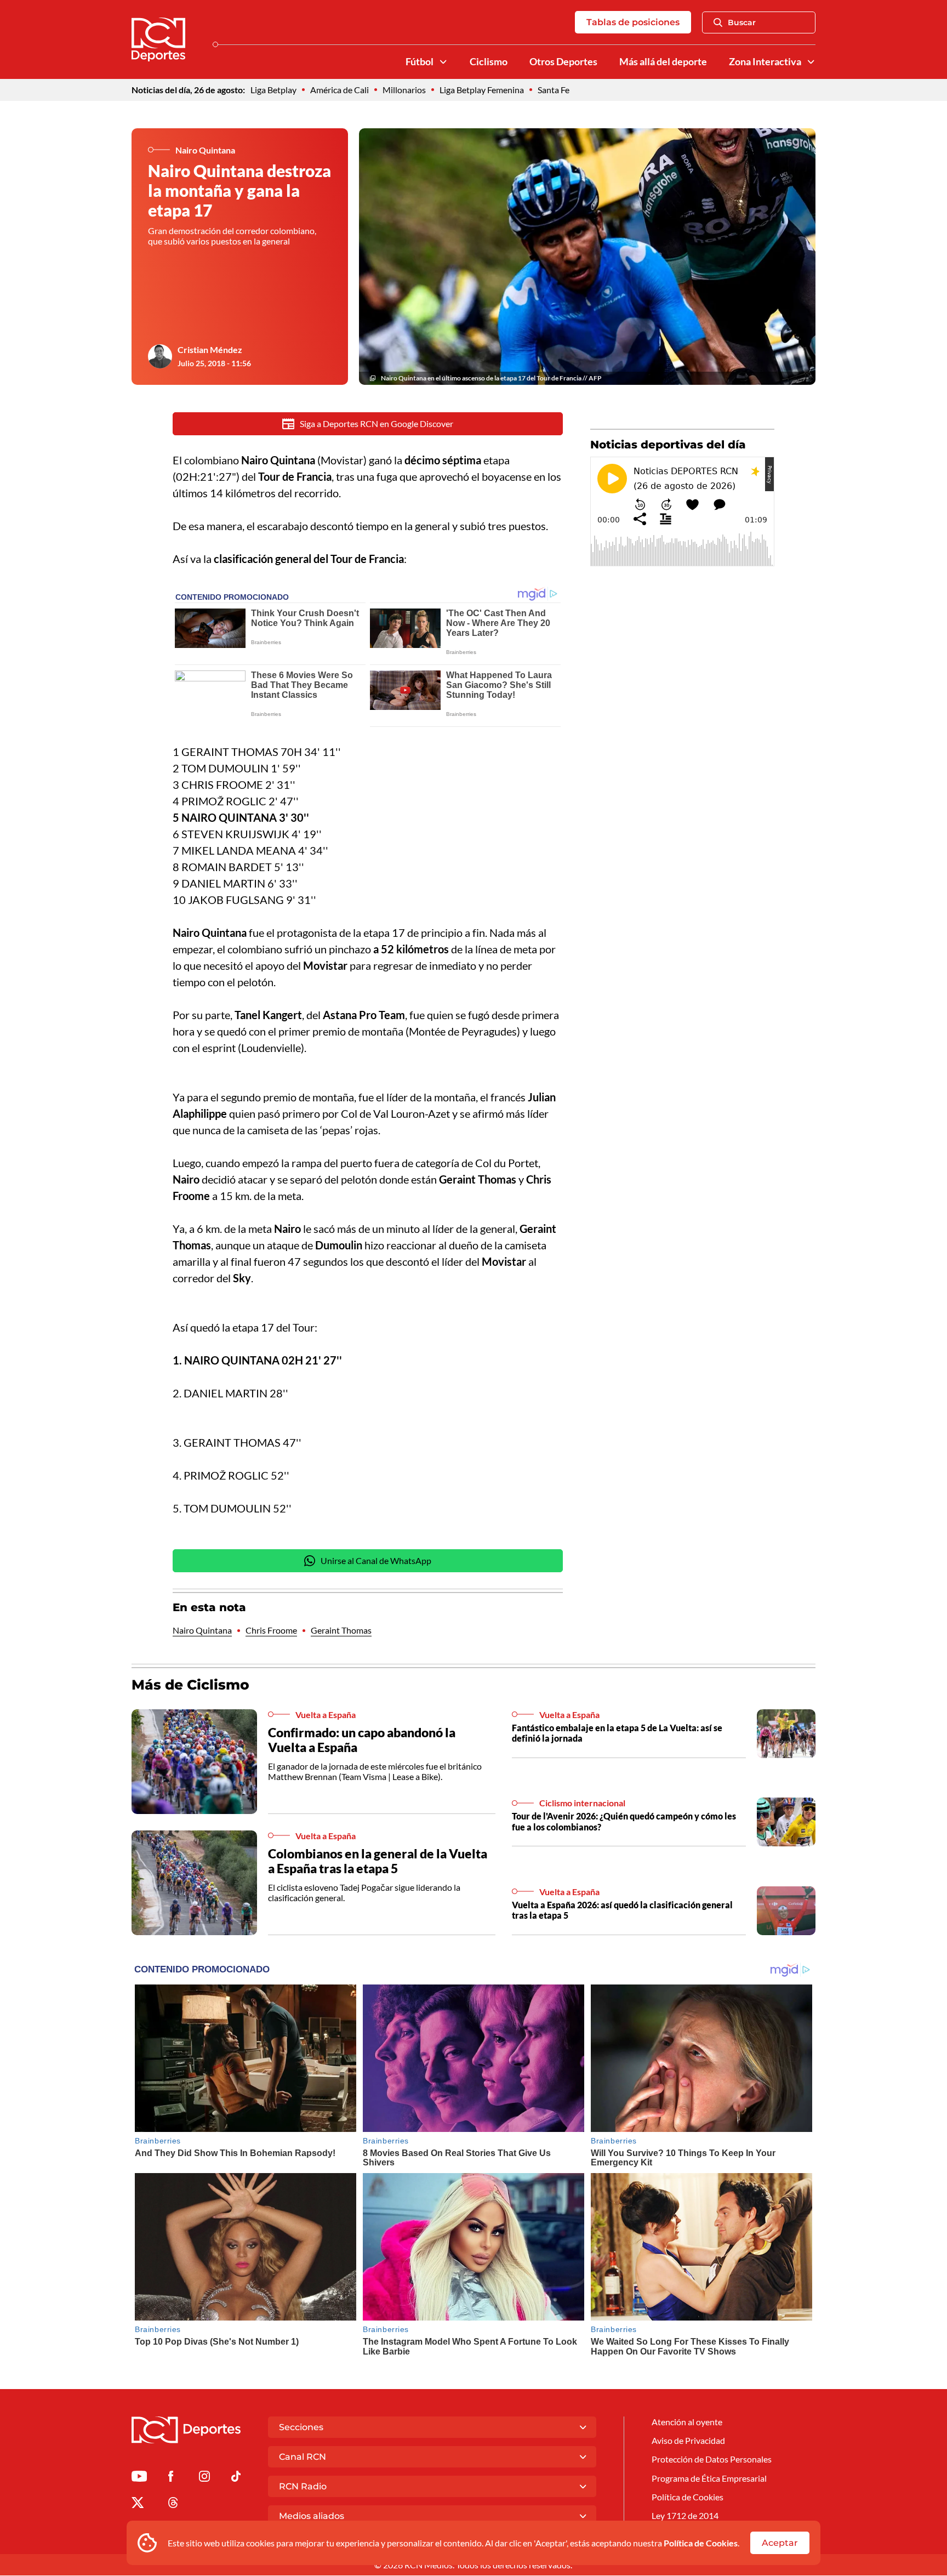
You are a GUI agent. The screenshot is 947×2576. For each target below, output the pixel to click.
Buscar (742, 22)
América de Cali (340, 90)
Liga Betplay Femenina (482, 90)
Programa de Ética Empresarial (709, 2478)
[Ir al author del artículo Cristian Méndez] (160, 356)
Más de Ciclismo (190, 1685)
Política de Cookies (701, 2543)
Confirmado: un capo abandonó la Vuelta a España (362, 1740)
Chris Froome (271, 1630)
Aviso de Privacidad (688, 2440)
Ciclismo (489, 62)
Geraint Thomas (341, 1630)
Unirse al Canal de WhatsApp (376, 1560)
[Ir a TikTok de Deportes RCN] (236, 2478)
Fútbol (420, 62)
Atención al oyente (687, 2422)
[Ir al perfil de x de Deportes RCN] (138, 2504)
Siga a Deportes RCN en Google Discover (376, 423)
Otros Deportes (563, 62)
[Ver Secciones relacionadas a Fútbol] (443, 62)
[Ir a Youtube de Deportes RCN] (139, 2478)
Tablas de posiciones (633, 22)
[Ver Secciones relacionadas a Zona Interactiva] (811, 62)
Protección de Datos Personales (712, 2459)
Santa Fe (554, 90)
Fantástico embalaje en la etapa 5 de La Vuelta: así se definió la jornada (617, 1733)
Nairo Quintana (202, 1630)
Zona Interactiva (765, 62)
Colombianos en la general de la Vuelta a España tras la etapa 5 (378, 1861)
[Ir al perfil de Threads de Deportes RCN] (173, 2504)
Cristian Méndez (210, 349)
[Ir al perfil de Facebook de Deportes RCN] (171, 2478)
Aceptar (780, 2543)
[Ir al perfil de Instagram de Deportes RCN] (204, 2478)
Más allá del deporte (663, 62)
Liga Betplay (273, 90)
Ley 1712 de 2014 (685, 2515)
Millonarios (404, 90)
